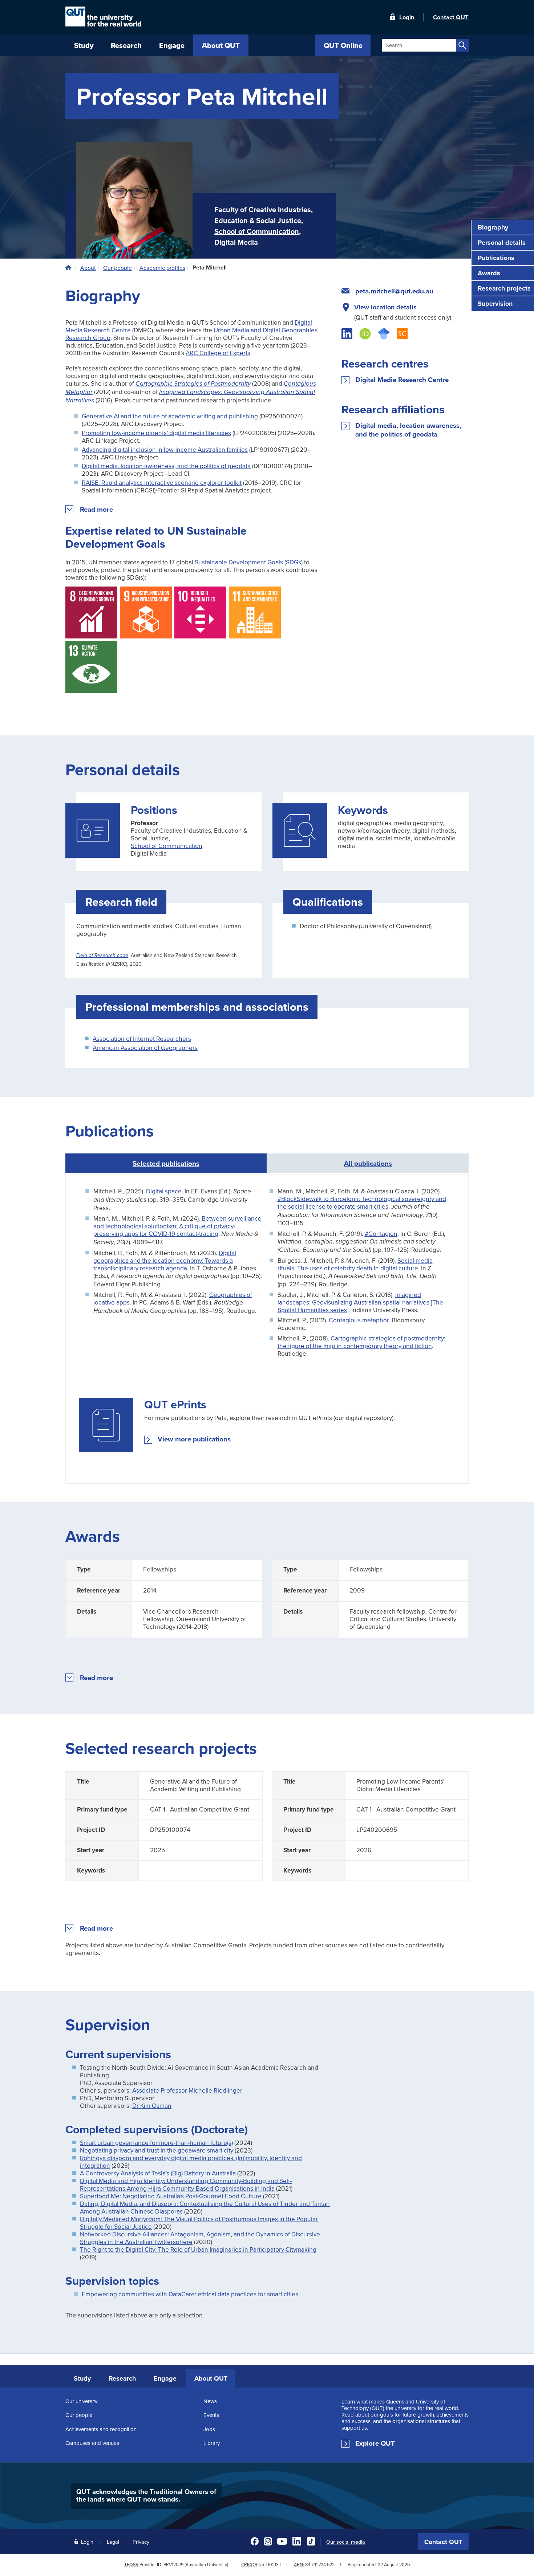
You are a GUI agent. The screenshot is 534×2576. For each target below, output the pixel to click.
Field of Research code (102, 956)
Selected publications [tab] (166, 1163)
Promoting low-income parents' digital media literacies (156, 433)
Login (407, 17)
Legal (113, 2542)
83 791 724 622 (320, 2565)
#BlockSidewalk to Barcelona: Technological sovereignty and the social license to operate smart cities (362, 1202)
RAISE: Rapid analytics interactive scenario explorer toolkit (162, 482)
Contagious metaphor (359, 1320)
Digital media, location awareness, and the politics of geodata (166, 466)
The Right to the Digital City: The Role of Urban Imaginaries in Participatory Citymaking (198, 2249)
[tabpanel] (267, 1329)
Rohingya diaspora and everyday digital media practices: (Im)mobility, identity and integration (191, 2162)
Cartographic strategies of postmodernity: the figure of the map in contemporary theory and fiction (361, 1342)
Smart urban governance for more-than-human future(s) (156, 2143)
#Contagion (381, 1234)
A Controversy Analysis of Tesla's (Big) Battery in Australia (158, 2173)
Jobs (209, 2429)
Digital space (164, 1191)
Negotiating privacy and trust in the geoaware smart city (157, 2150)
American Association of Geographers (145, 1048)
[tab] (368, 1163)
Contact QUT (443, 2542)
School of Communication (257, 231)
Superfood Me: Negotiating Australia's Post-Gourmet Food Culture (171, 2196)
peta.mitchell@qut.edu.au (394, 291)
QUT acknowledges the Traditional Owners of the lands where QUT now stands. (146, 2495)
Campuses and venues (92, 2443)
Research (122, 2378)
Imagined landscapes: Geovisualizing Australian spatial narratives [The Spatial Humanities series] (360, 1302)
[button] (97, 510)
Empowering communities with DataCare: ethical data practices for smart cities (190, 2294)
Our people (79, 2415)
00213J (274, 2565)
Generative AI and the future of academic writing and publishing (170, 416)
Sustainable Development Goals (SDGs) (249, 562)
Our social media (346, 2542)
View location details (385, 307)
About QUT (211, 2378)
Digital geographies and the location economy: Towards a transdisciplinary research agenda (165, 1260)
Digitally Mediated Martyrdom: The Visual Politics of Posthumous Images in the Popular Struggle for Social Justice (199, 2223)
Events (211, 2415)
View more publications (194, 1439)
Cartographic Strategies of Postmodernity (193, 384)
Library (212, 2443)
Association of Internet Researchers (142, 1038)
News (210, 2401)
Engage (165, 2378)
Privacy (141, 2542)
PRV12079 (173, 2565)
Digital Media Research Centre (402, 380)
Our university (81, 2401)
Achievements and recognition (101, 2429)
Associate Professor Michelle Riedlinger (187, 2090)
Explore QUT (375, 2443)
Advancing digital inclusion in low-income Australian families (165, 449)
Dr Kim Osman (152, 2106)
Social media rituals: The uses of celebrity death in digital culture (355, 1264)
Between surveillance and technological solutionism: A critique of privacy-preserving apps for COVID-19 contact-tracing (177, 1226)
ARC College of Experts (218, 353)
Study (82, 2378)
